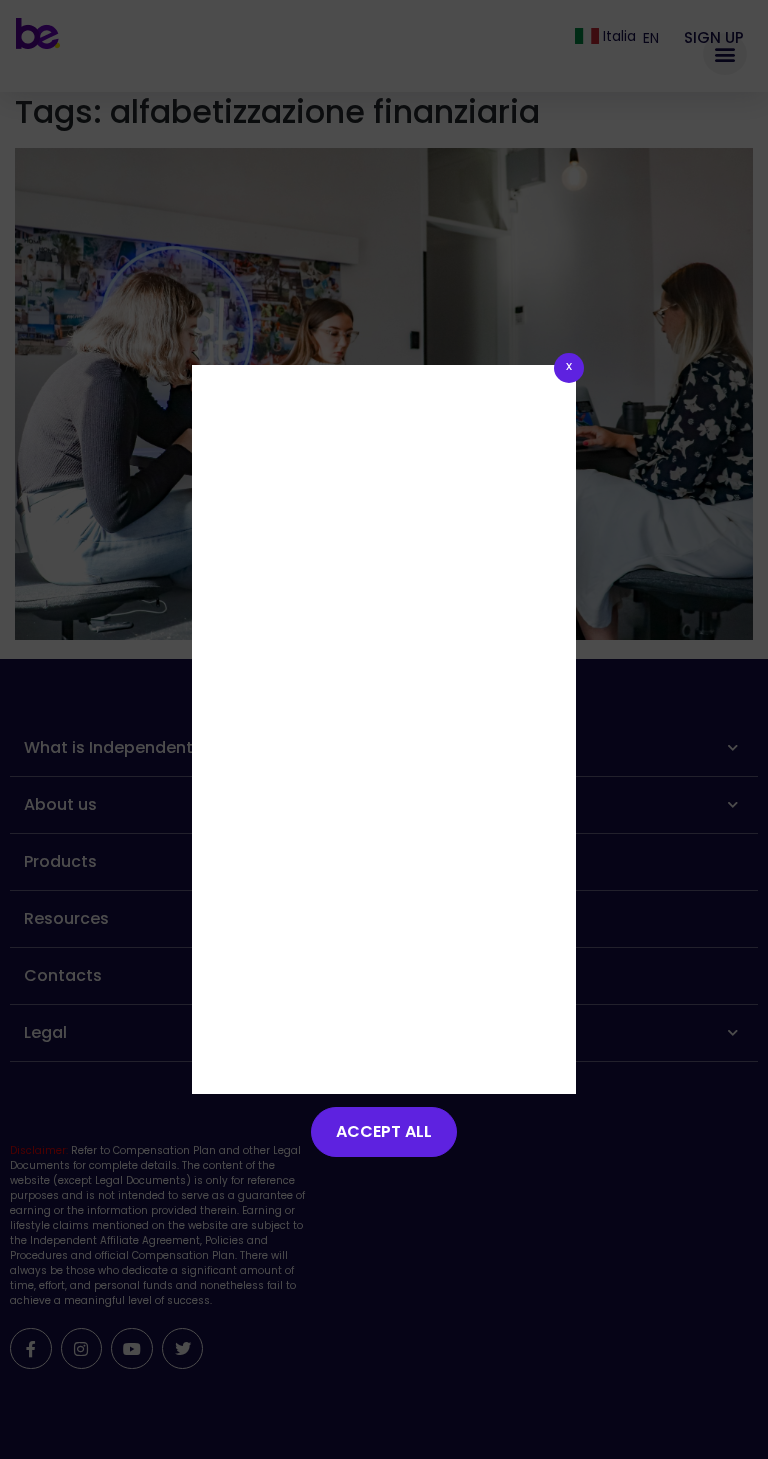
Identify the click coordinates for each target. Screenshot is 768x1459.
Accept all (384, 1131)
